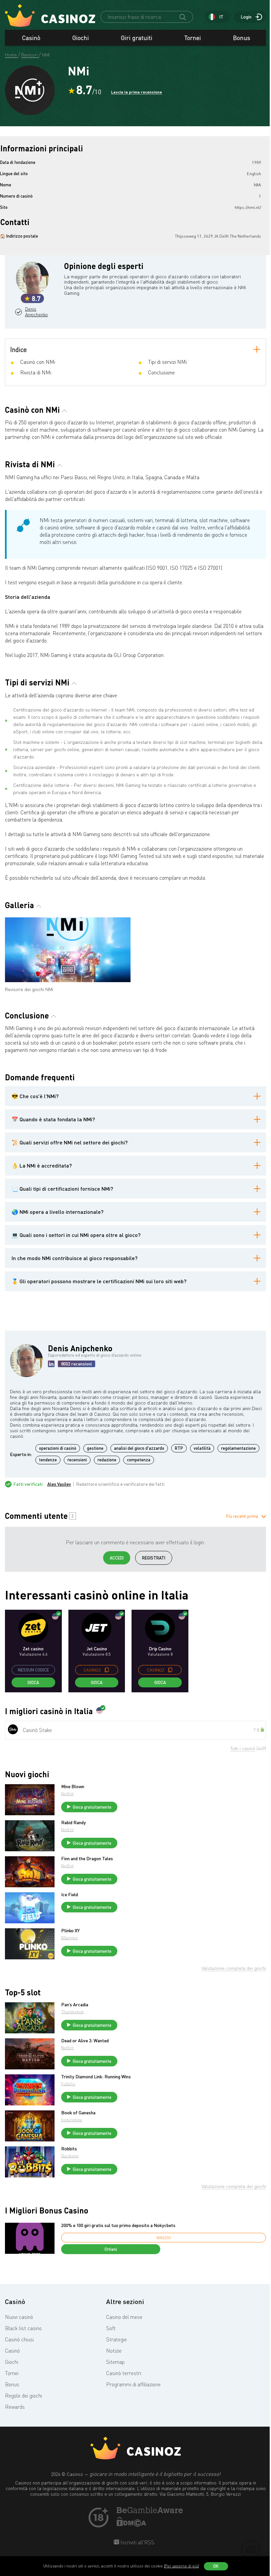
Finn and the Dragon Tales (87, 1859)
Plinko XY (70, 1931)
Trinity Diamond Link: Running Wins (96, 2077)
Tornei (193, 38)
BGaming (69, 1938)
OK (216, 2566)
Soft (111, 2328)
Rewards (15, 2407)
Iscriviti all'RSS (137, 2542)
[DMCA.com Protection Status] (132, 2525)
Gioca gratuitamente (92, 1807)
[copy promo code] (107, 1670)
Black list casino (23, 2328)
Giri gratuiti (137, 38)
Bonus (242, 38)
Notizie (114, 2351)
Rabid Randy (74, 1823)
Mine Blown (73, 1787)
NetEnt (67, 1794)
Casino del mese (124, 2317)
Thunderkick (72, 2012)
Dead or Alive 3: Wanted (85, 2041)
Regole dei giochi (23, 2396)
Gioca (33, 1682)
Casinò (31, 38)
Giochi (81, 38)
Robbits (69, 2149)
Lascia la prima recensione (136, 92)
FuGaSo (68, 2084)
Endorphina (72, 2120)
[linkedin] (51, 1364)
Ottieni (111, 2249)
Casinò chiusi (19, 2339)
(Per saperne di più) (181, 2566)
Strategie (116, 2339)
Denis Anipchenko (36, 312)
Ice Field (70, 1895)
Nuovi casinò (19, 2317)
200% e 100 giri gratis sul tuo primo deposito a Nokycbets (118, 2225)
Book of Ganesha (78, 2113)
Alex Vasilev (59, 1484)
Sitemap (115, 2362)
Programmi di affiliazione (133, 2384)
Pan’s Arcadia (75, 2005)
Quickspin (70, 2156)
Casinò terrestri (124, 2373)
